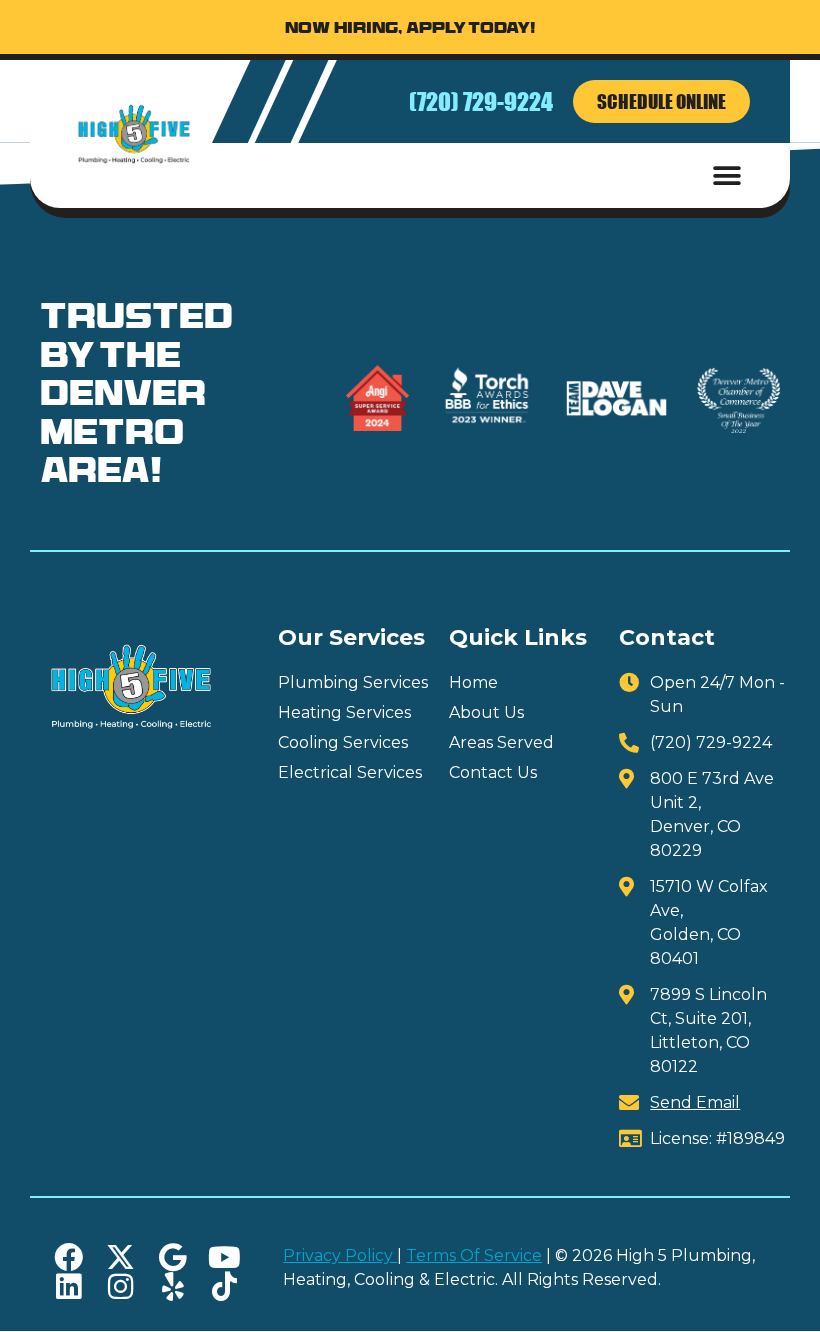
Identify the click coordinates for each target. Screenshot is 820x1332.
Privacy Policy (340, 1255)
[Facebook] (68, 1257)
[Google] (172, 1257)
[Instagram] (120, 1286)
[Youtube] (224, 1257)
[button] (727, 175)
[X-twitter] (120, 1257)
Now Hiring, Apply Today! (410, 29)
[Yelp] (172, 1286)
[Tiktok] (224, 1286)
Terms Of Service (474, 1255)
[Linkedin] (68, 1286)
